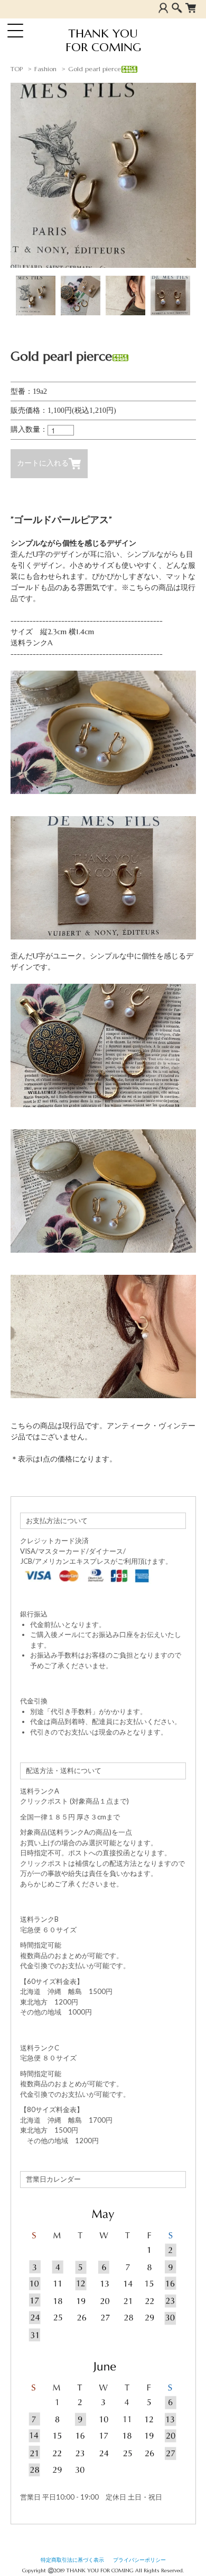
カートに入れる (43, 463)
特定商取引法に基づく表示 (72, 2560)
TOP (17, 69)
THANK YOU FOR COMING (103, 41)
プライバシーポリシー (139, 2560)
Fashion (45, 69)
